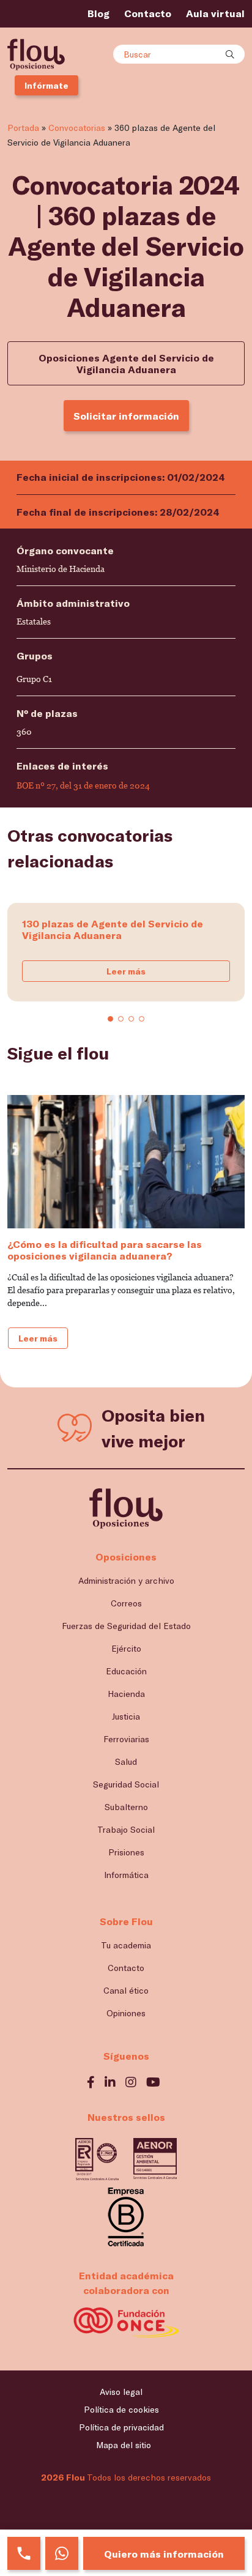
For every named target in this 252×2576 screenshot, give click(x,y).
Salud (126, 1761)
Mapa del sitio (124, 2445)
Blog (98, 13)
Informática (126, 1875)
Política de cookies (121, 2409)
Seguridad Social (126, 1784)
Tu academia (126, 1945)
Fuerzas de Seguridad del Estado (126, 1626)
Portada (23, 128)
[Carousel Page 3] (131, 1019)
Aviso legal (121, 2392)
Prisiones (126, 1852)
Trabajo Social (126, 1829)
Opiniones (126, 2013)
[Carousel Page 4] (142, 1019)
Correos (126, 1603)
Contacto (148, 13)
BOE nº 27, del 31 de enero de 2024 (83, 785)
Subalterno (126, 1807)
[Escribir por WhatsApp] (62, 2553)
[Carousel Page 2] (121, 1019)
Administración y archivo (126, 1580)
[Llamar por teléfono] (24, 2553)
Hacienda (126, 1694)
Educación (126, 1671)
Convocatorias (77, 128)
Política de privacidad (121, 2427)
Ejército (126, 1648)
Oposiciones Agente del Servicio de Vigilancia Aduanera (126, 363)
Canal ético (126, 1990)
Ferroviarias (126, 1739)
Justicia (126, 1716)
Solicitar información (126, 416)
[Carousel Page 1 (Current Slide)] (110, 1019)
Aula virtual (215, 13)
